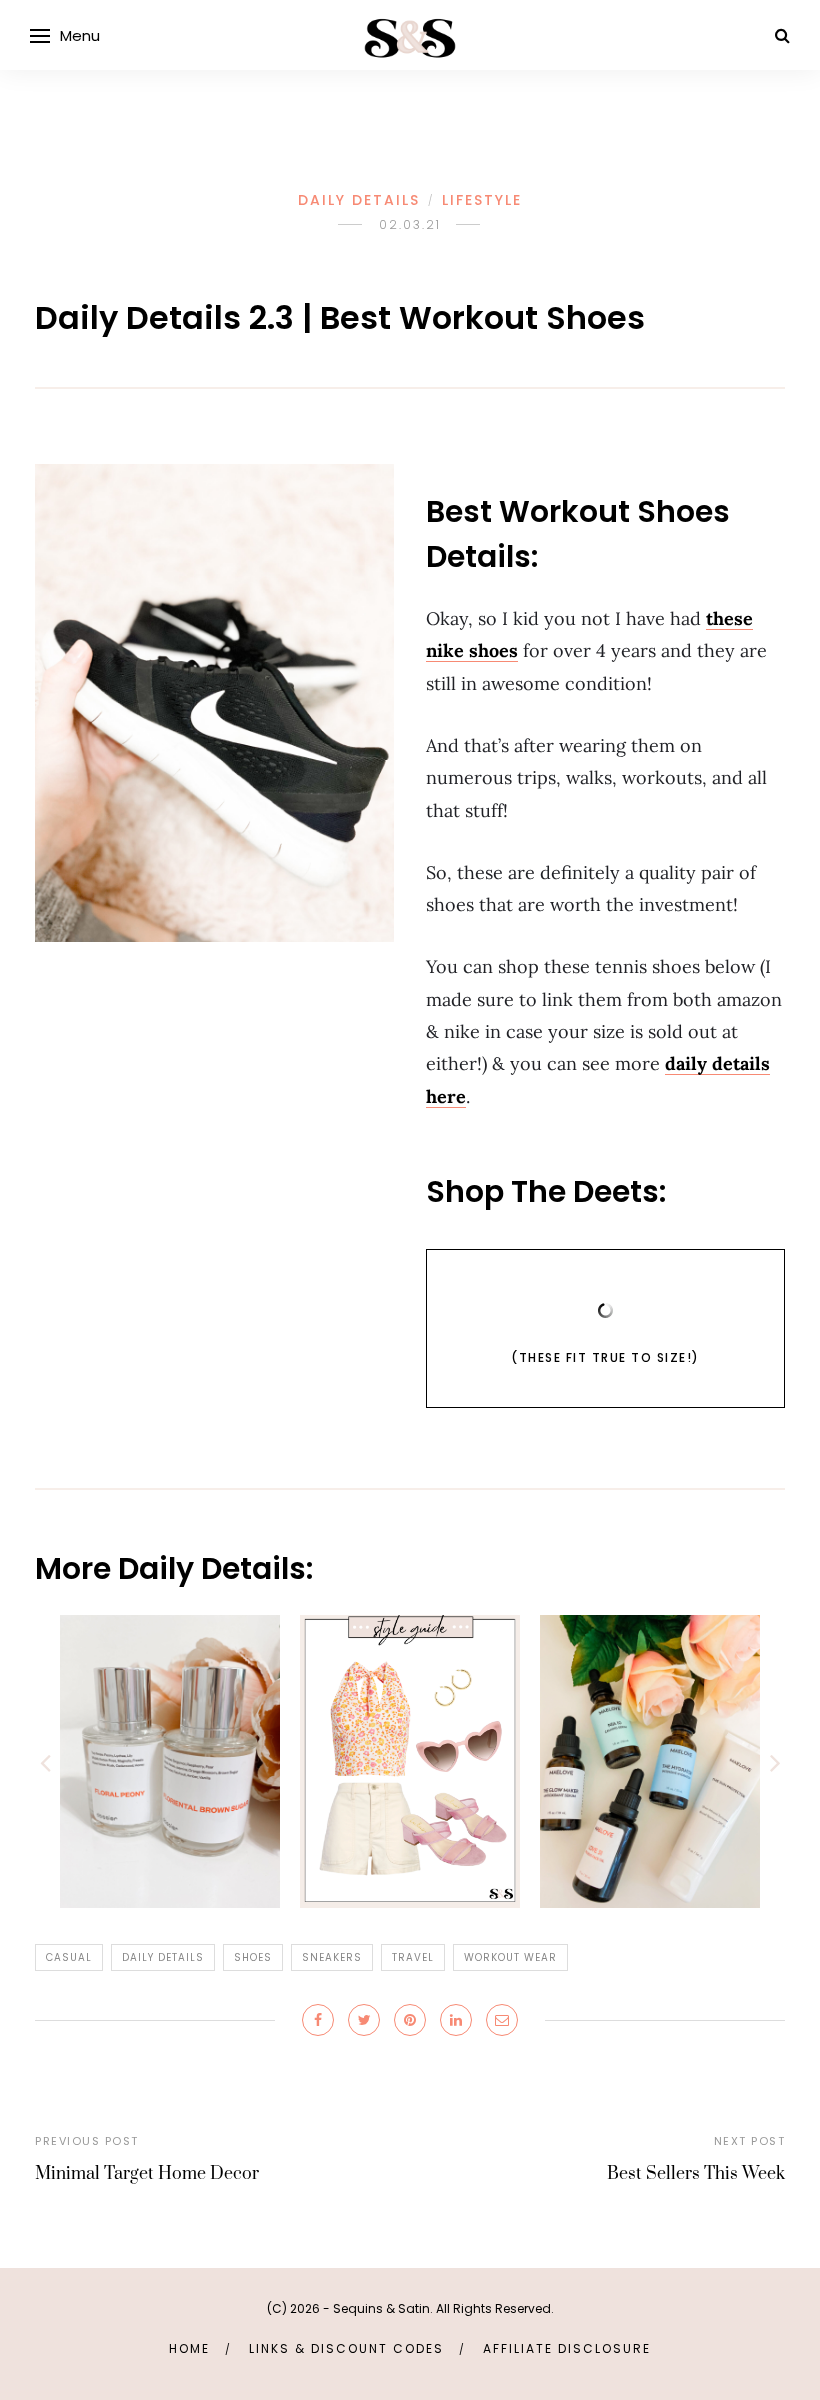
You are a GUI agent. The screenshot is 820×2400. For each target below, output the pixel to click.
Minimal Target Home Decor (147, 2174)
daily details (163, 1957)
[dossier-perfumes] (170, 1760)
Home (189, 2348)
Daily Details (359, 200)
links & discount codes (346, 2348)
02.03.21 (410, 224)
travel (413, 1957)
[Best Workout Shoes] (214, 703)
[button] (45, 1762)
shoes (253, 1957)
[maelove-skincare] (650, 1760)
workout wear (510, 1957)
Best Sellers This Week (696, 2174)
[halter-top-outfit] (410, 1760)
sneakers (332, 1957)
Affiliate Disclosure (567, 2348)
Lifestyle (482, 200)
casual (69, 1957)
